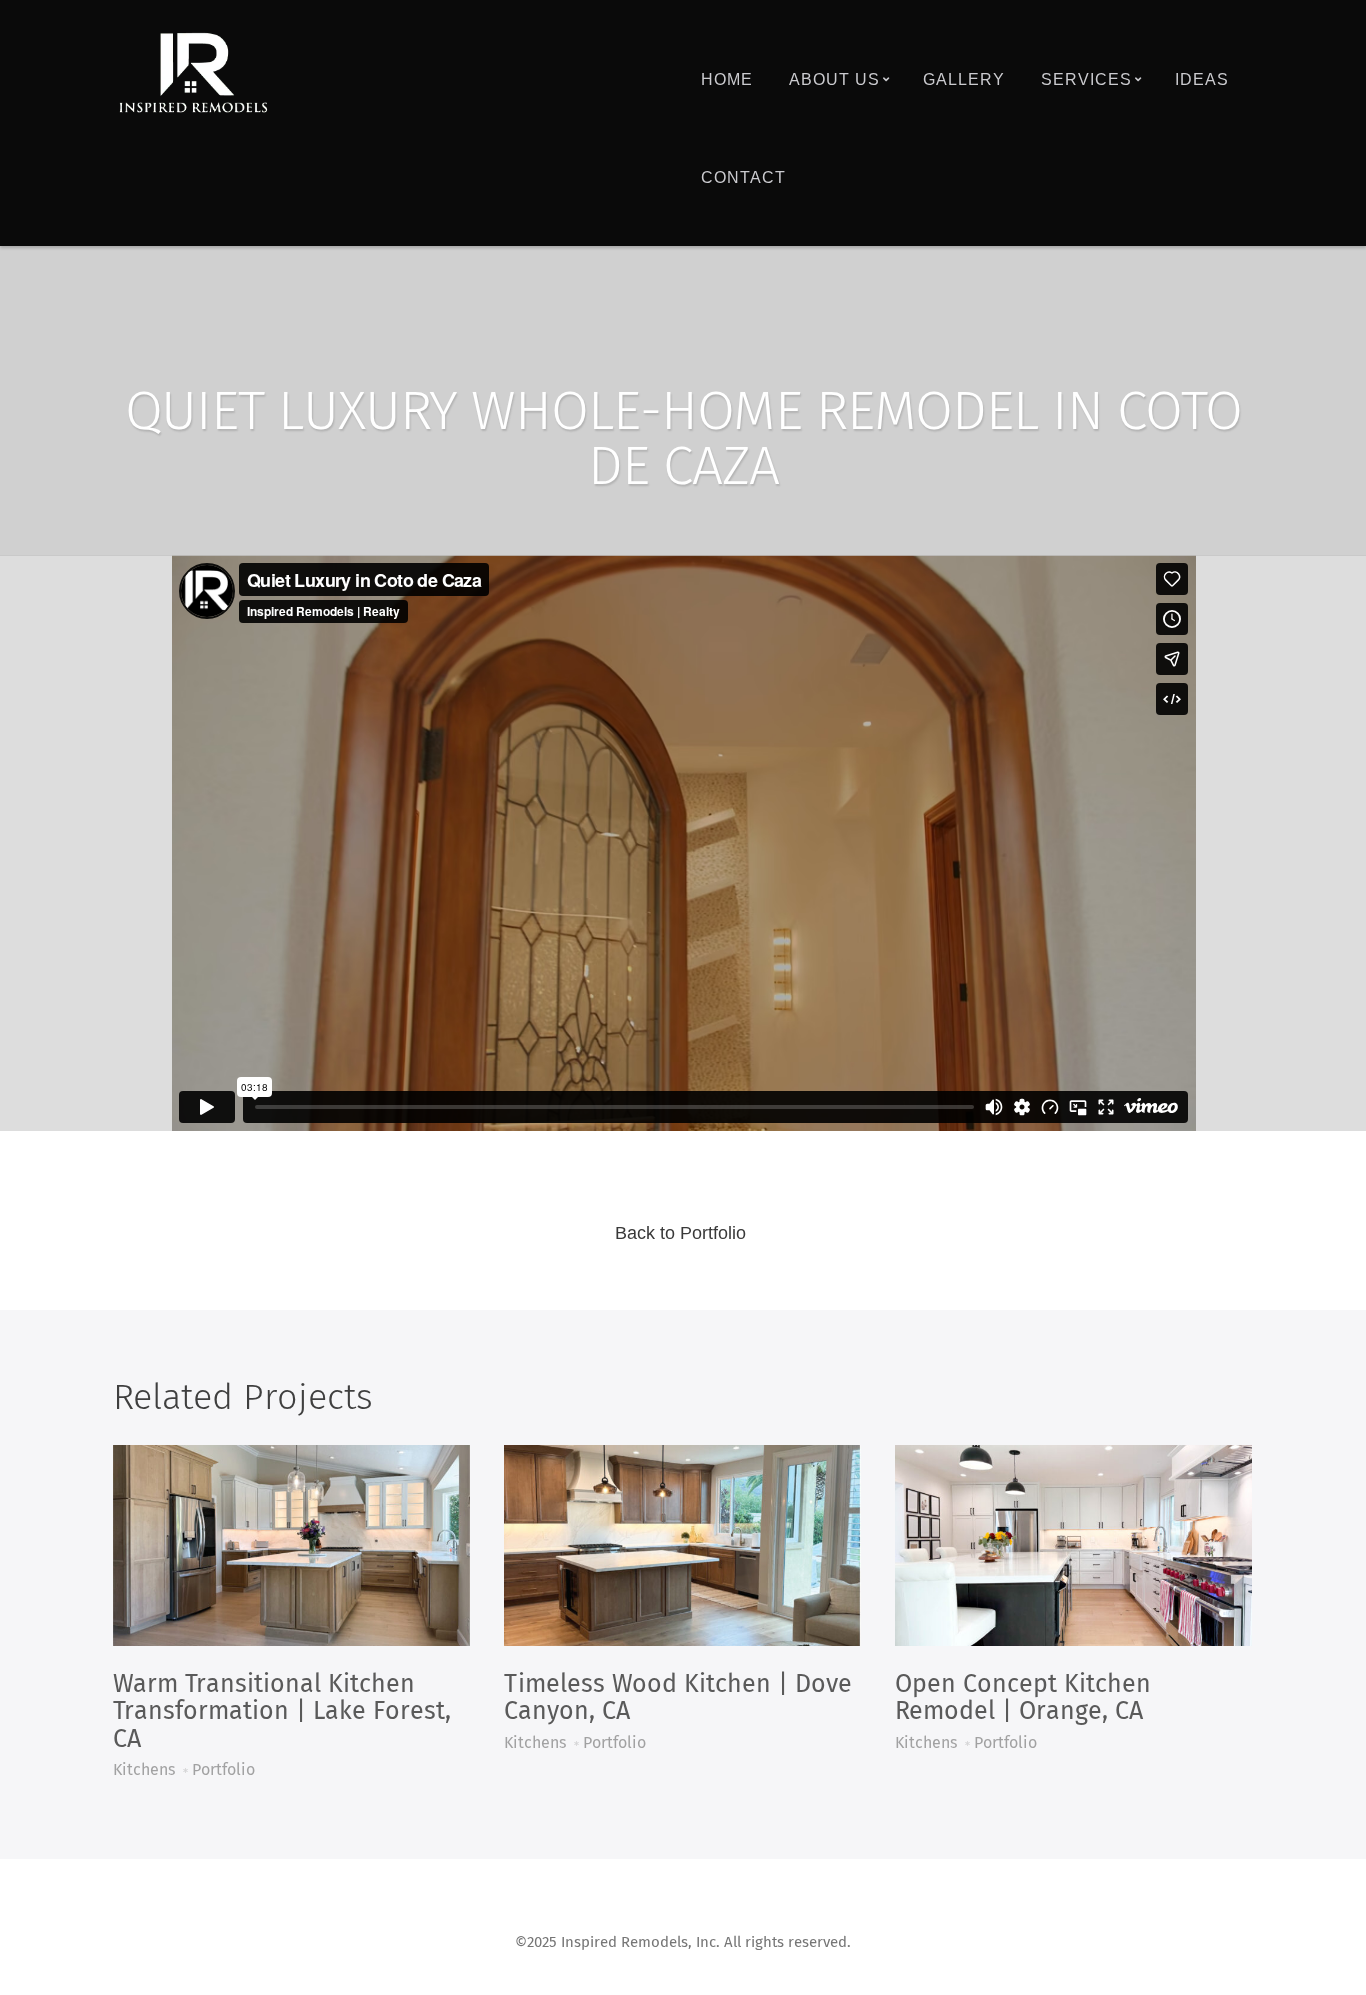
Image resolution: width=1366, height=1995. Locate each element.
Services (1086, 79)
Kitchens (144, 1770)
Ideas (1202, 79)
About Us (834, 79)
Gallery (964, 79)
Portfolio (223, 1770)
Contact (743, 177)
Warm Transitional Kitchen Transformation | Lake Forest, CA (282, 1712)
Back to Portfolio (680, 1233)
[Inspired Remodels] (193, 73)
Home (727, 79)
